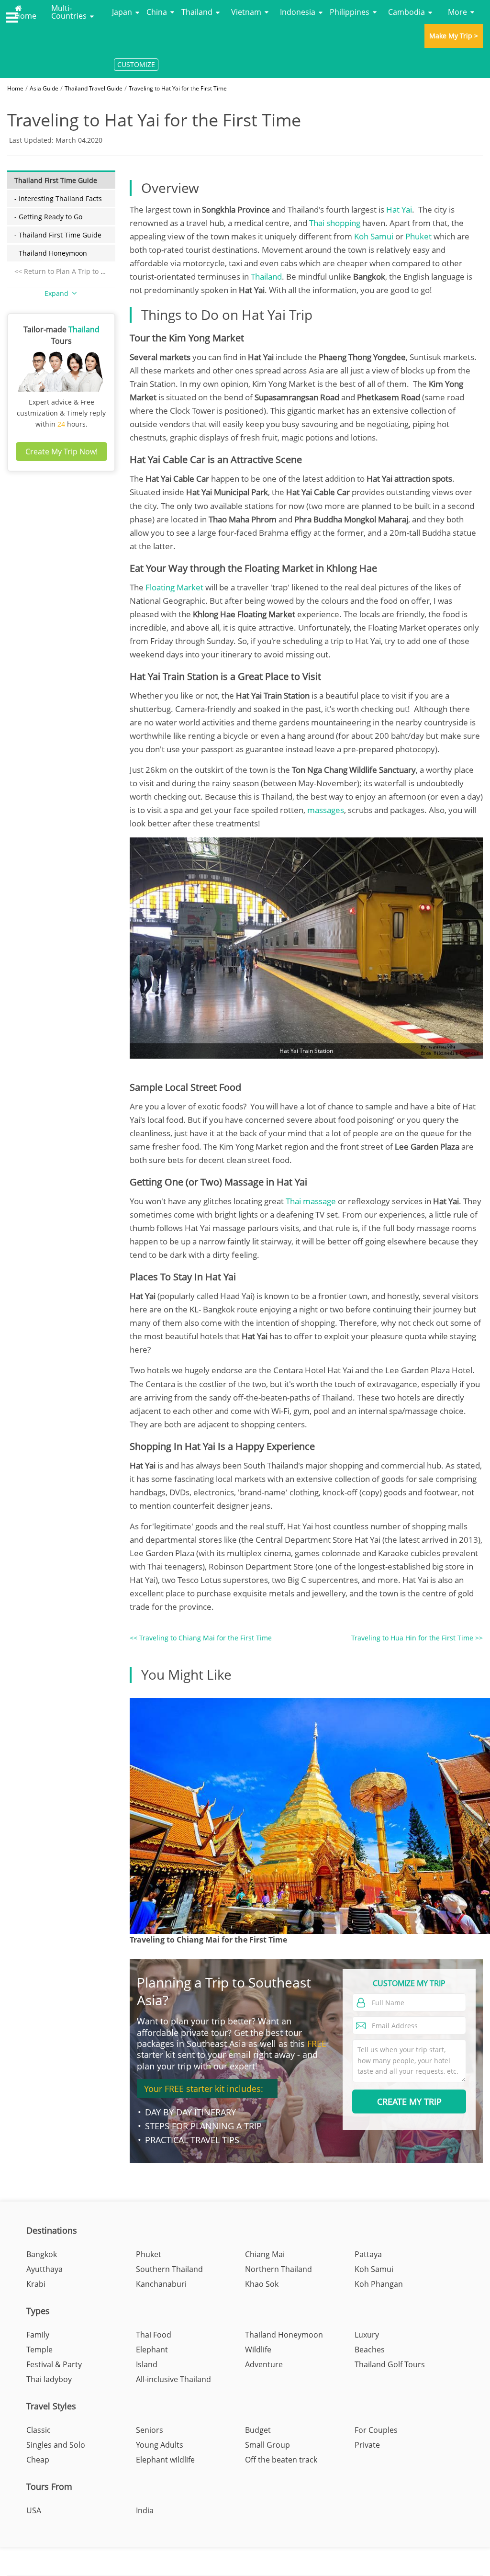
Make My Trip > (454, 36)
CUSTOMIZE (136, 64)
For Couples (376, 2430)
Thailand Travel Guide (94, 88)
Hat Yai (399, 209)
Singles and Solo (56, 2445)
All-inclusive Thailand (173, 2379)
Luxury (367, 2335)
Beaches (370, 2350)
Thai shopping (335, 223)
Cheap (38, 2460)
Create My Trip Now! (61, 452)
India (145, 2510)
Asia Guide (44, 88)
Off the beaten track (281, 2460)
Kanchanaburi (161, 2284)
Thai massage (311, 1201)
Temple (39, 2350)
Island (147, 2364)
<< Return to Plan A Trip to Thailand (72, 271)
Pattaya (368, 2254)
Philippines (350, 12)
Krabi (36, 2284)
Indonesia (298, 12)
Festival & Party (54, 2364)
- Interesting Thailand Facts (58, 198)
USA (34, 2510)
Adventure (264, 2364)
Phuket (418, 236)
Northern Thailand (278, 2269)
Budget (258, 2430)
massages (326, 810)
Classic (39, 2430)
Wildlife (258, 2350)
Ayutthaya (45, 2269)
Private (367, 2445)
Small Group (267, 2445)
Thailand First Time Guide (56, 180)
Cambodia (406, 12)
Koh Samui (374, 236)
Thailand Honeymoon (284, 2335)
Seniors (150, 2430)
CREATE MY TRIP (409, 2101)
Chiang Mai (265, 2254)
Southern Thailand (169, 2269)
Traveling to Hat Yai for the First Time (178, 88)
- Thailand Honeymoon (51, 253)
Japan (122, 12)
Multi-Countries (69, 12)
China (157, 12)
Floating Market (174, 587)
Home (25, 15)
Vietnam (246, 12)
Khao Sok (262, 2284)
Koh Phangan (379, 2284)
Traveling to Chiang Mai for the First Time (208, 1940)
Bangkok (42, 2254)
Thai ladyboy (49, 2379)
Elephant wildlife (165, 2460)
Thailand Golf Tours (390, 2364)
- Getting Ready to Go (48, 217)
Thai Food (154, 2335)
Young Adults (160, 2445)
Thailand (197, 12)
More (457, 12)
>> (417, 1638)
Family (38, 2335)
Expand (57, 293)
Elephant (152, 2350)
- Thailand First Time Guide (58, 235)
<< (201, 1638)
